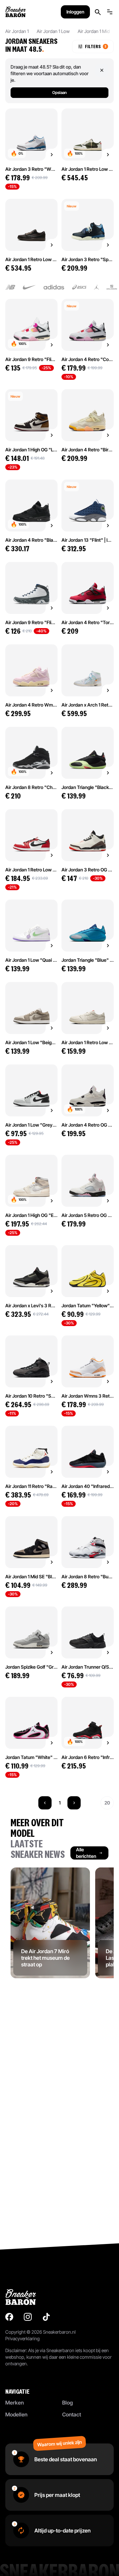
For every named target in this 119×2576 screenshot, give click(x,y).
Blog (67, 2403)
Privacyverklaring (22, 2338)
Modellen (16, 2414)
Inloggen (75, 12)
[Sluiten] (102, 70)
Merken (15, 2403)
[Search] (98, 12)
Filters (96, 46)
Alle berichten (86, 1853)
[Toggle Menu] (110, 12)
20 (107, 1803)
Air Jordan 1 (17, 31)
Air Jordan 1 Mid (94, 31)
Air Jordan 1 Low (53, 31)
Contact (72, 2414)
